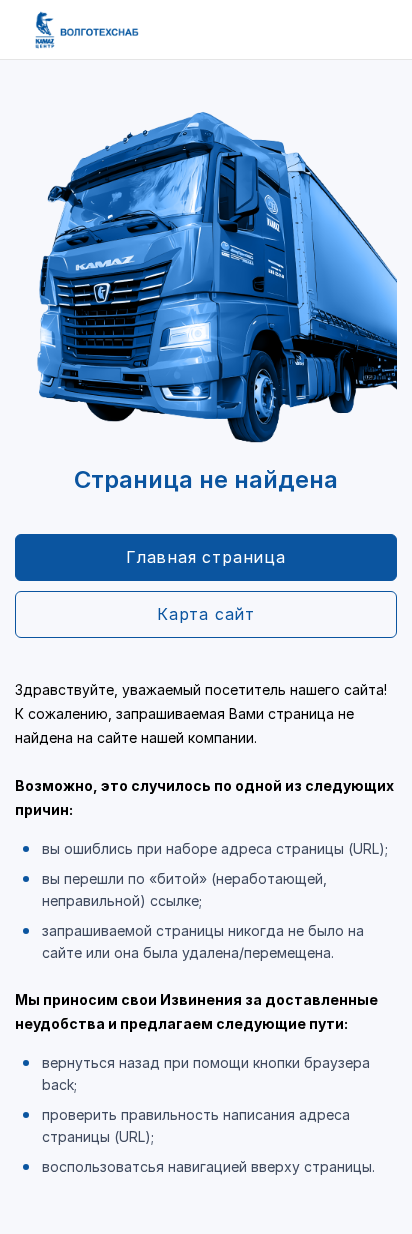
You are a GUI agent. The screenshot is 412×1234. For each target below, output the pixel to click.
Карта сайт (206, 614)
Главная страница (206, 557)
